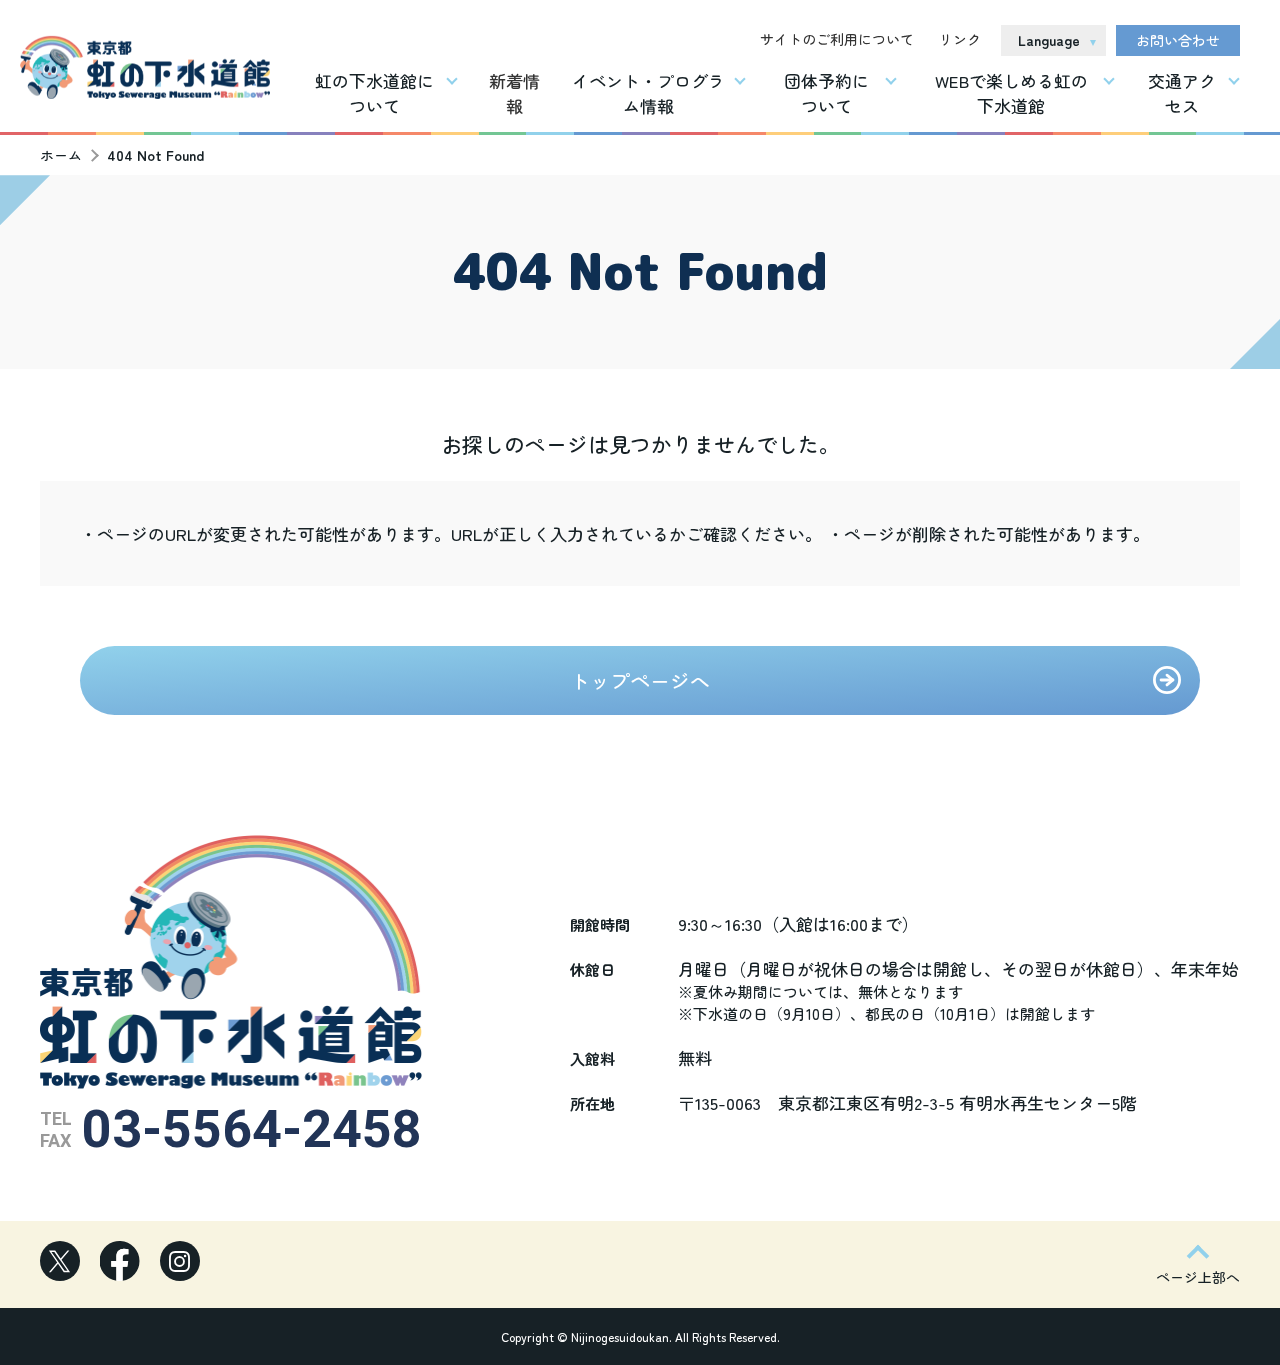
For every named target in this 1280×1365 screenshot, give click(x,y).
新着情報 (514, 93)
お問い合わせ (1178, 40)
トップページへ (640, 680)
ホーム (61, 155)
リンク (960, 39)
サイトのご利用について (837, 39)
